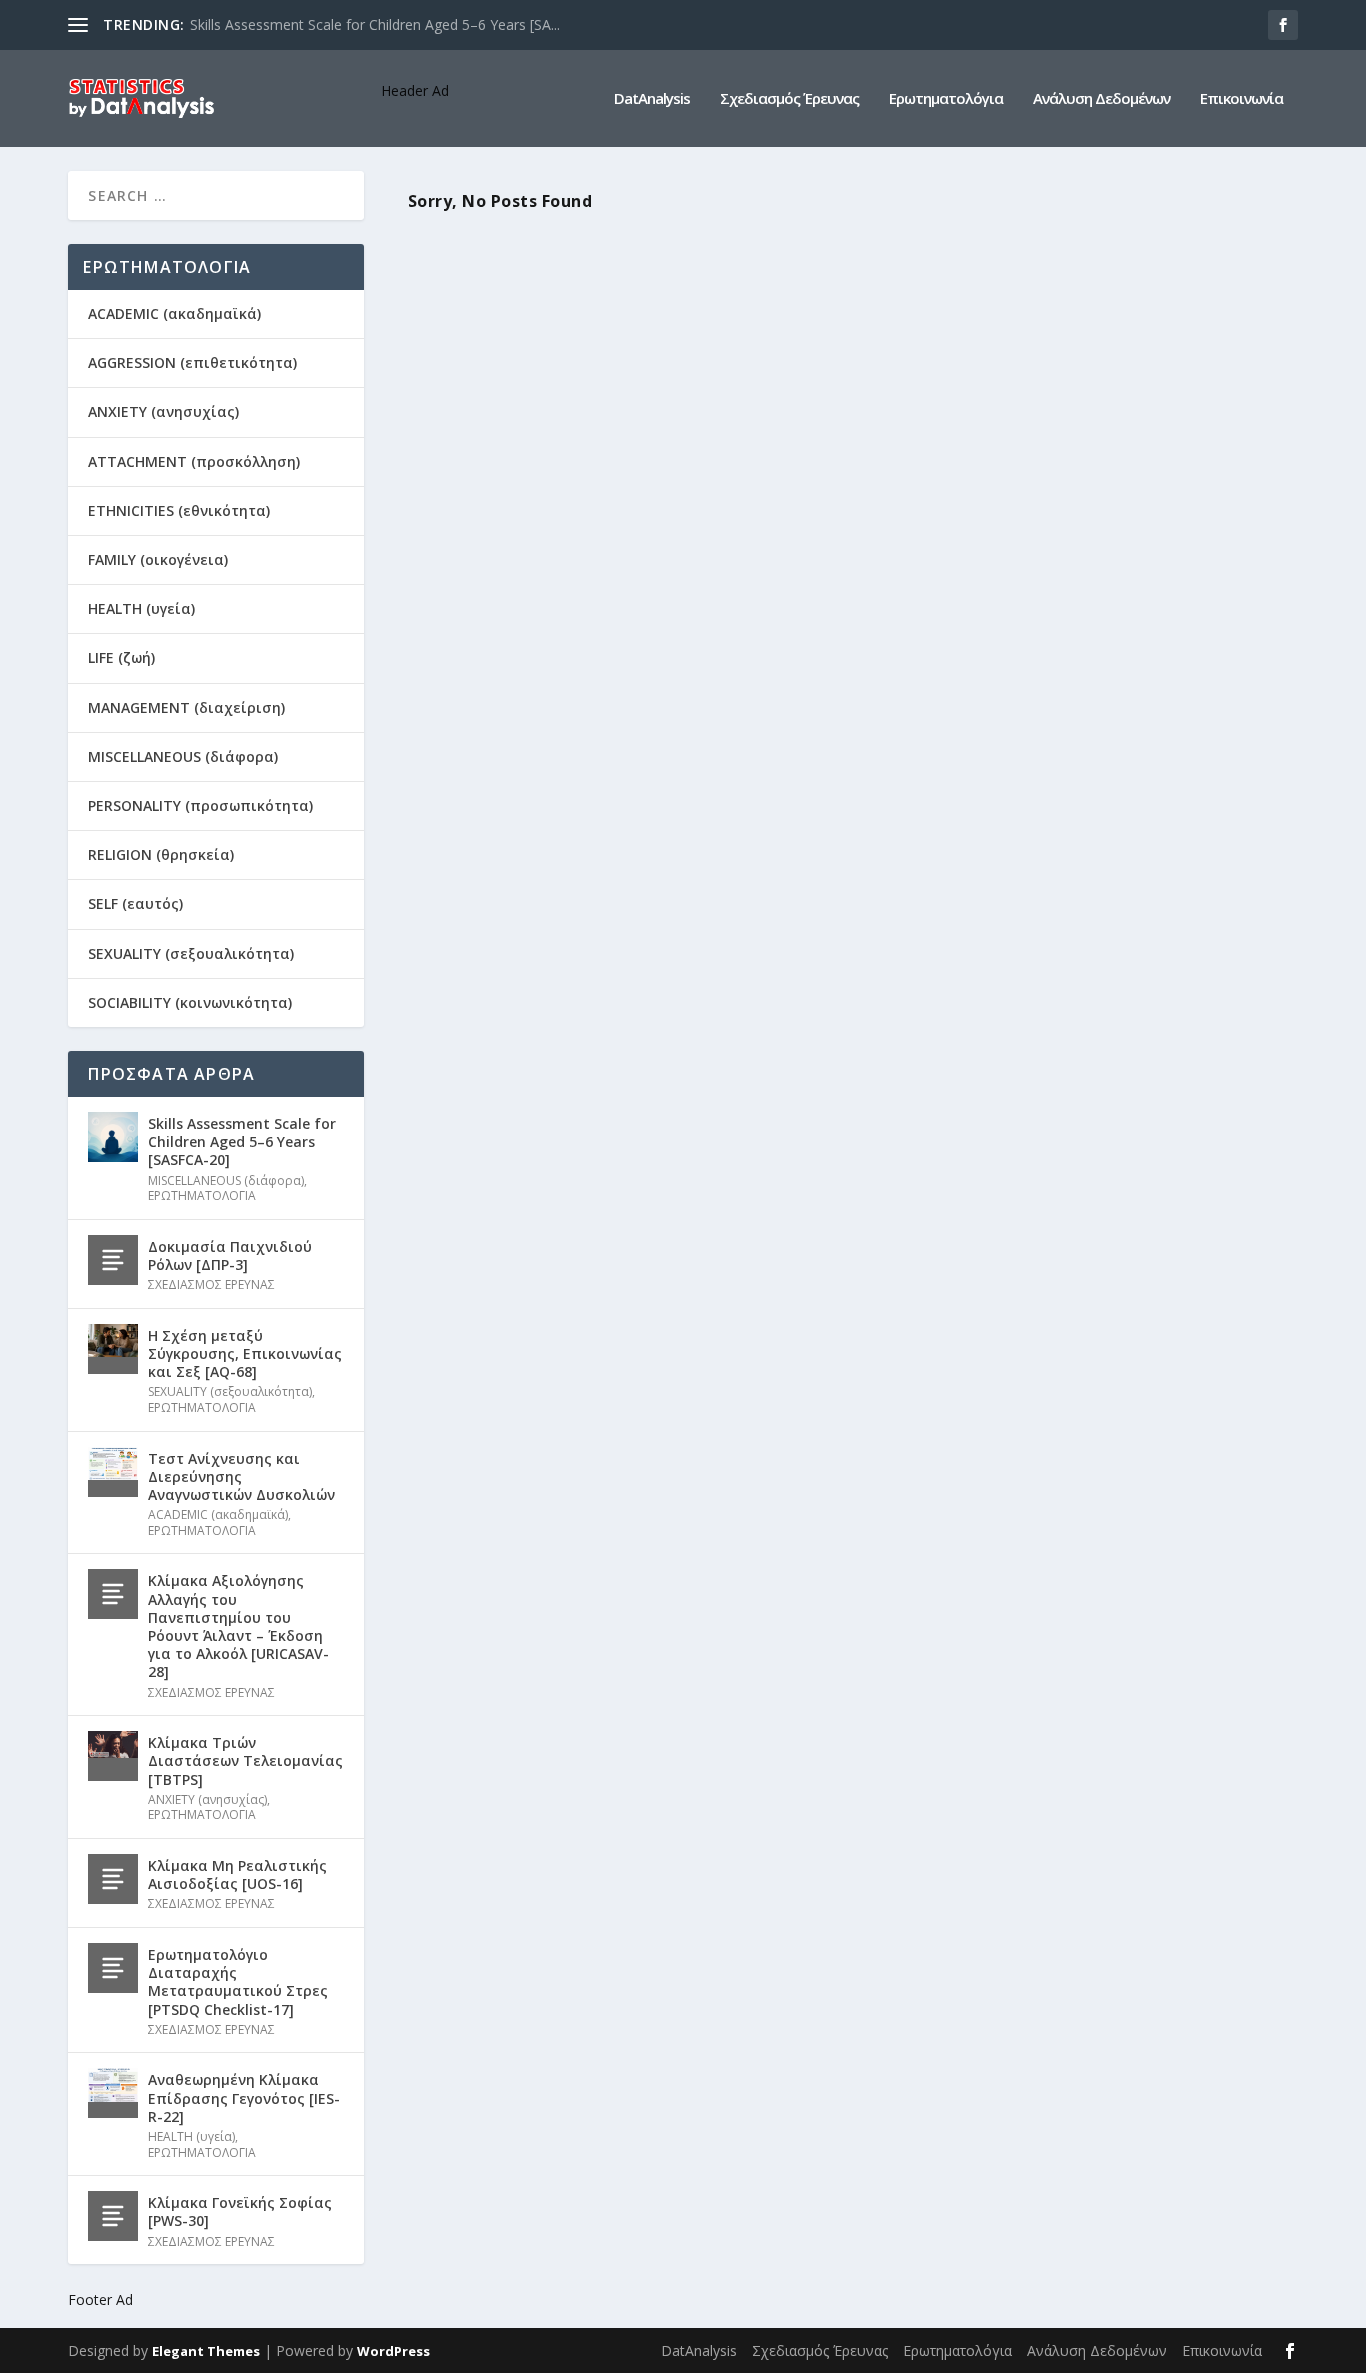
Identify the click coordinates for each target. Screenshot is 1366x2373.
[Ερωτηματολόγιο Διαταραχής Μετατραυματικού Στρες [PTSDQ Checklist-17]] (113, 1968)
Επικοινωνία (1241, 99)
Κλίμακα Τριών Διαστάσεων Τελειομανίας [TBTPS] (245, 1760)
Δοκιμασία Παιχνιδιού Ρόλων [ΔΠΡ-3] (230, 1255)
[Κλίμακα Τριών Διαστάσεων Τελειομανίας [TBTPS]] (113, 1756)
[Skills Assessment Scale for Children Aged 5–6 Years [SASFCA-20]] (113, 1137)
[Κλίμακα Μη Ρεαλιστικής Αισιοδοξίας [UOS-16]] (113, 1879)
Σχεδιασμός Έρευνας (789, 99)
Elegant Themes (206, 2351)
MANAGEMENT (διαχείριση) (186, 707)
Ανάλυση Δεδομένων (1101, 99)
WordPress (393, 2351)
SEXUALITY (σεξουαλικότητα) (191, 953)
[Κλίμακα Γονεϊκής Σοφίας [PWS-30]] (113, 2216)
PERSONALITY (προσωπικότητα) (200, 805)
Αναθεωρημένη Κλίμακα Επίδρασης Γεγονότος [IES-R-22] (244, 2097)
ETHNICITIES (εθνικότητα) (179, 510)
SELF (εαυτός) (135, 903)
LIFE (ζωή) (121, 657)
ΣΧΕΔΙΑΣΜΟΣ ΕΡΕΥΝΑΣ (211, 1284)
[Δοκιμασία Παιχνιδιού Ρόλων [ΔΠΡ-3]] (113, 1260)
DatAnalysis (652, 99)
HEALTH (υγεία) (141, 608)
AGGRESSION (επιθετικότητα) (192, 362)
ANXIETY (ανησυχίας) (163, 411)
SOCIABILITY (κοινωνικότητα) (190, 1002)
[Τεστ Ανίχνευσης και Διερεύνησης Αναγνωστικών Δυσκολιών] (113, 1472)
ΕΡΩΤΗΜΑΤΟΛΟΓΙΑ (202, 1195)
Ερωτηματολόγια (946, 99)
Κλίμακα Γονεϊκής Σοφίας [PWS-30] (240, 2211)
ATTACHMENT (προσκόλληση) (194, 461)
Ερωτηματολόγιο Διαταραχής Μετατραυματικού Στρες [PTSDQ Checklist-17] (238, 1982)
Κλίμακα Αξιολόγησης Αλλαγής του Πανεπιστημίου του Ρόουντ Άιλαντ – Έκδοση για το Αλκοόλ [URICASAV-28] (238, 1626)
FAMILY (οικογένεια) (158, 559)
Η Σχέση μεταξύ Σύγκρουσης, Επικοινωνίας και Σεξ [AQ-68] (245, 1353)
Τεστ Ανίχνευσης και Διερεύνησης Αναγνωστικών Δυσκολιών (241, 1476)
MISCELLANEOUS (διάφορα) (183, 756)
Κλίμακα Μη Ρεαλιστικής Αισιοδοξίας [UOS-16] (237, 1874)
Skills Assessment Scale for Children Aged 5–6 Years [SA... (375, 24)
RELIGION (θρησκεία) (161, 854)
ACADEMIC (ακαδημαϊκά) (174, 313)
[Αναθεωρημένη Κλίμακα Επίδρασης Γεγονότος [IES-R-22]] (113, 2093)
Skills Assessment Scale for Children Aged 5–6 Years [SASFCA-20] (242, 1141)
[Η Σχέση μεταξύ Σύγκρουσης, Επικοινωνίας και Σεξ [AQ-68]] (113, 1349)
